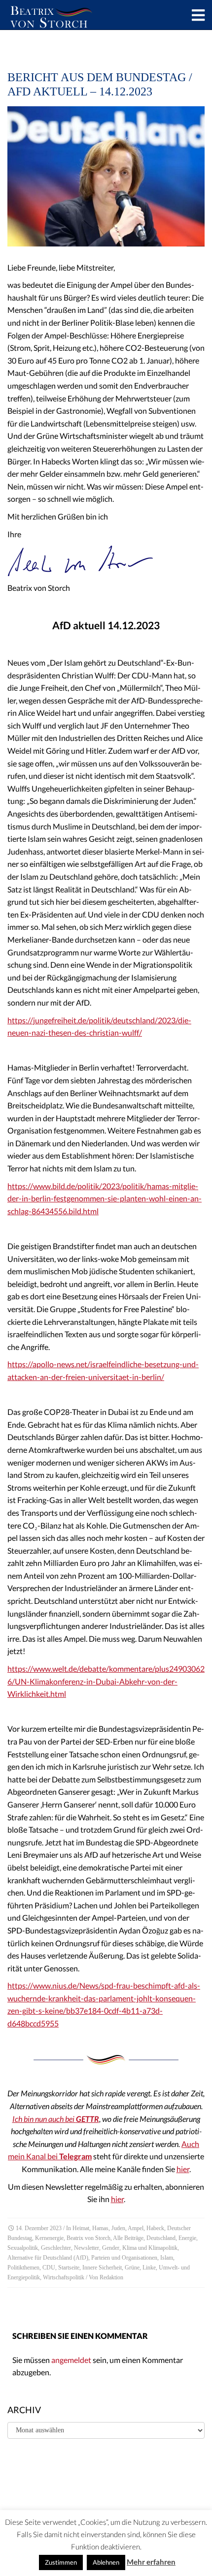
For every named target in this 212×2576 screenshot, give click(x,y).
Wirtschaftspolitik (64, 2277)
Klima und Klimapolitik (150, 2248)
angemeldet (71, 2360)
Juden (118, 2228)
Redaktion (111, 2277)
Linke (149, 2268)
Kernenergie (49, 2238)
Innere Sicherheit (102, 2268)
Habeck (155, 2228)
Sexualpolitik (23, 2248)
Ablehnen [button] (106, 2562)
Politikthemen (23, 2268)
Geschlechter (56, 2248)
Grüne (132, 2268)
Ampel (136, 2228)
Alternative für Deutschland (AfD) (48, 2258)
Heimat (81, 2228)
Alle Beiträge (128, 2238)
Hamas (100, 2228)
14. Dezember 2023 (39, 2228)
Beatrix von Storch (88, 2238)
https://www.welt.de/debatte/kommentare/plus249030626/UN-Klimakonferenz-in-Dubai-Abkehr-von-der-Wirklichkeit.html (106, 1681)
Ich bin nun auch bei (56, 2119)
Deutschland (161, 2238)
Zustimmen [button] (61, 2562)
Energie (187, 2238)
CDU (49, 2268)
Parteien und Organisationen (124, 2258)
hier (183, 2169)
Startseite (69, 2268)
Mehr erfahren (151, 2562)
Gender (111, 2248)
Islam (167, 2258)
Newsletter (87, 2248)
